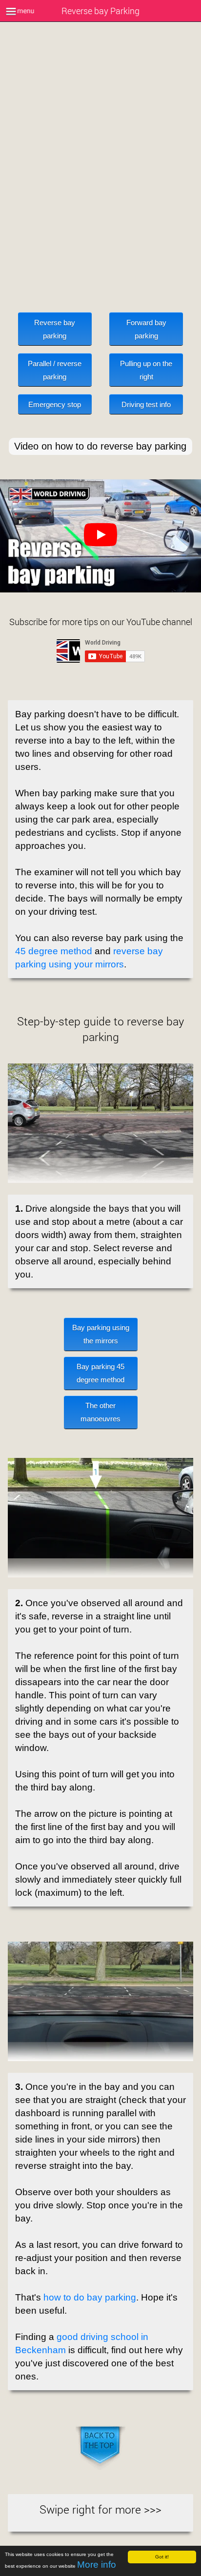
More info (97, 2565)
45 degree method (54, 951)
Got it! (162, 2557)
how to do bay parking (90, 2297)
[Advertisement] (100, 169)
